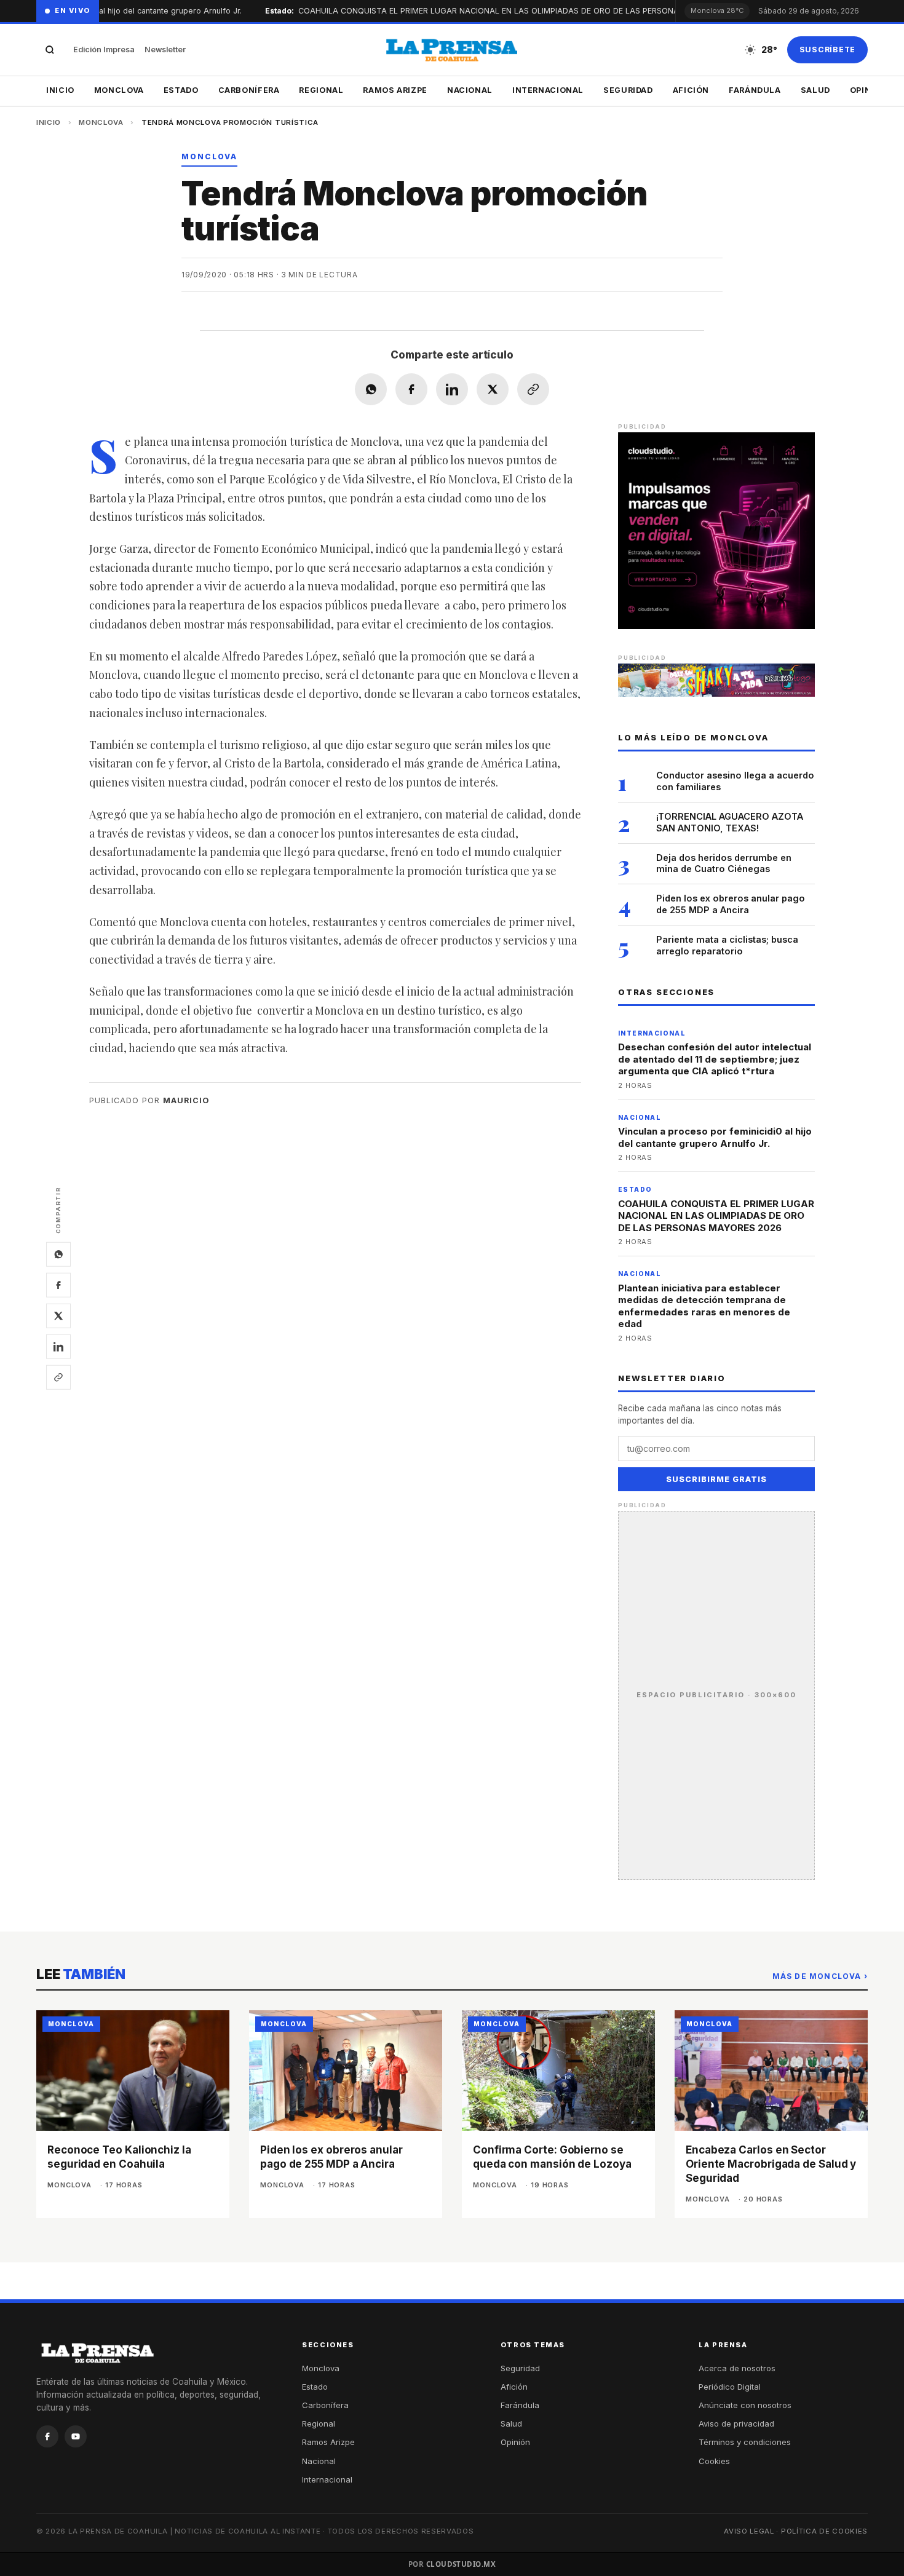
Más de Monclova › (820, 1976)
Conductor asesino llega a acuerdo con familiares (735, 781)
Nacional (470, 90)
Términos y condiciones (745, 2442)
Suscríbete (828, 50)
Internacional (548, 90)
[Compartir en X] (493, 389)
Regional (321, 90)
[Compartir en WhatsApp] (371, 389)
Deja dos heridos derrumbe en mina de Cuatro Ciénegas (724, 863)
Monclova (119, 90)
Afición (691, 90)
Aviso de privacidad (736, 2423)
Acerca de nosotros (737, 2368)
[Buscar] (50, 50)
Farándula (755, 90)
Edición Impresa (104, 50)
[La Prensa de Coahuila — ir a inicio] (452, 50)
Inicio (60, 90)
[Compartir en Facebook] (411, 389)
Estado (181, 90)
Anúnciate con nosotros (745, 2405)
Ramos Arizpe (395, 90)
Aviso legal (749, 2531)
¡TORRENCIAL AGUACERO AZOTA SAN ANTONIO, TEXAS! (730, 822)
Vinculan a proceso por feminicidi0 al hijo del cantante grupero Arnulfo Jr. (715, 1137)
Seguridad (628, 90)
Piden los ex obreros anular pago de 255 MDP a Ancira (731, 904)
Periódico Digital (730, 2387)
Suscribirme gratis (716, 1479)
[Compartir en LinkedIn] (452, 389)
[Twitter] (58, 1316)
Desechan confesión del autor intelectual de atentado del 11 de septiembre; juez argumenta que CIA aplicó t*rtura (715, 1059)
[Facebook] (58, 1285)
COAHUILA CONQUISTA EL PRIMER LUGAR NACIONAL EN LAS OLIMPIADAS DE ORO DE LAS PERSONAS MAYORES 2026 (716, 1216)
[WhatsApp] (58, 1254)
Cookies (714, 2461)
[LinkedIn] (58, 1347)
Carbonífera (249, 90)
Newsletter (165, 50)
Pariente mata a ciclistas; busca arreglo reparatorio (727, 945)
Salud (815, 90)
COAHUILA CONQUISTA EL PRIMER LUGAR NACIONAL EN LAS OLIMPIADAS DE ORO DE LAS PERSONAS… (452, 11)
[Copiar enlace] (58, 1377)
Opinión (515, 2442)
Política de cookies (824, 2531)
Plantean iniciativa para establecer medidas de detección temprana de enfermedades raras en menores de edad (704, 1306)
